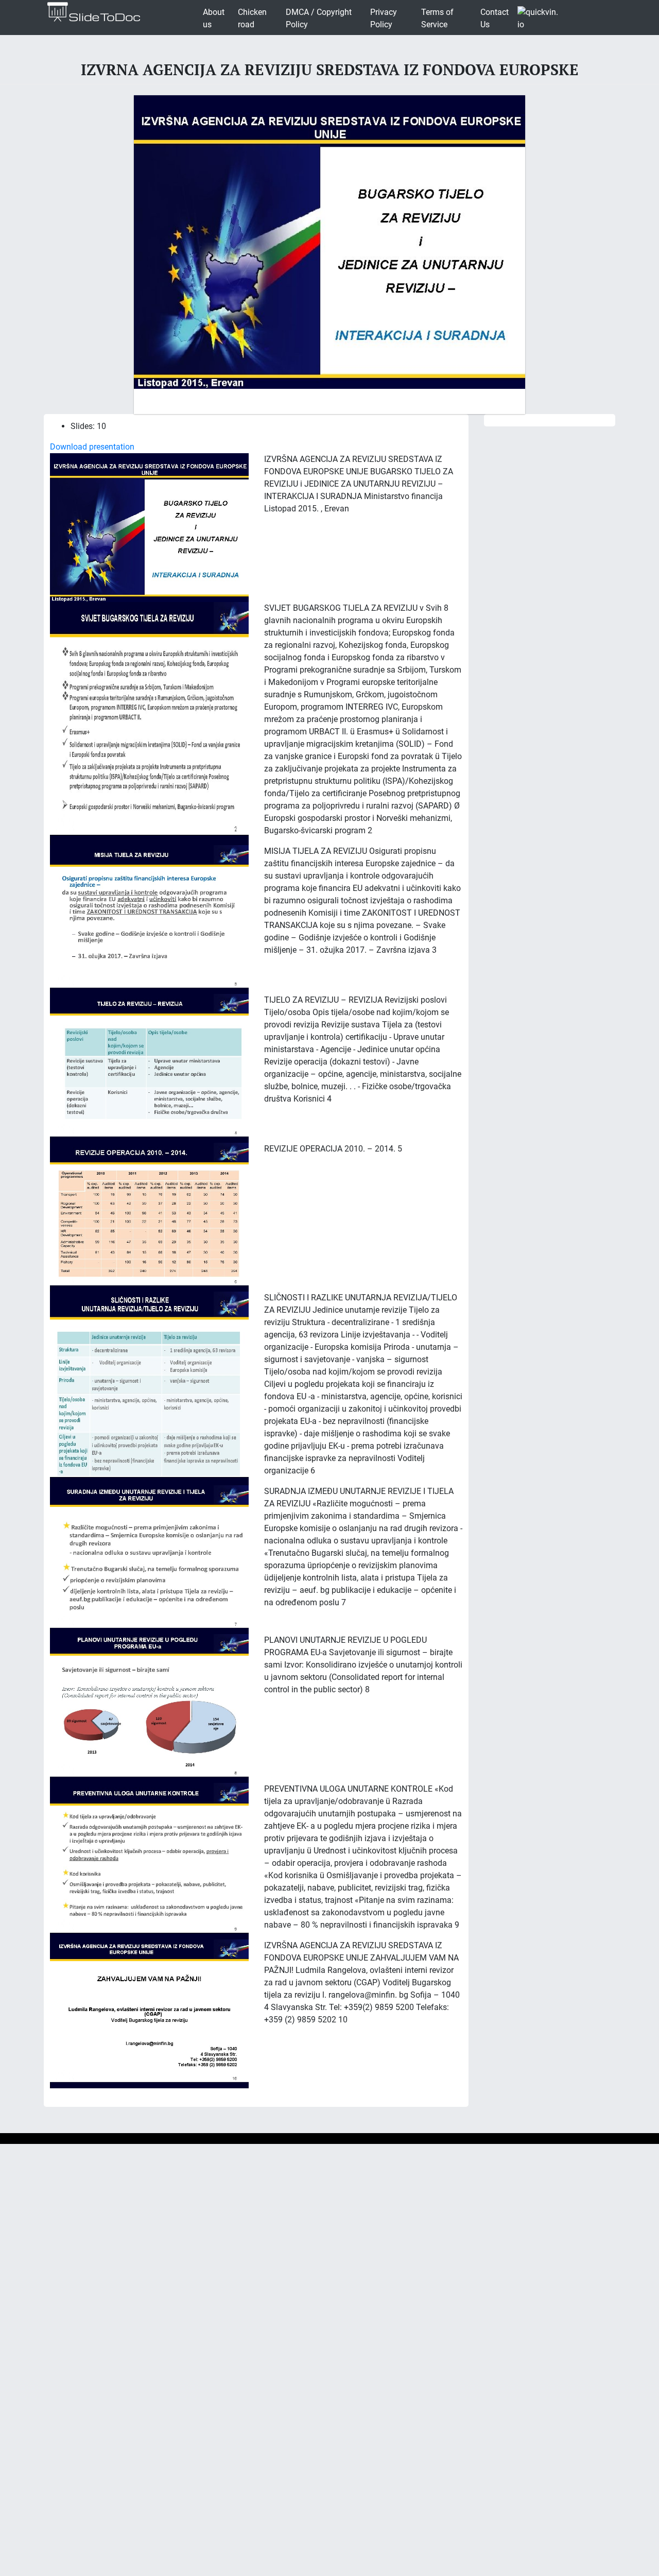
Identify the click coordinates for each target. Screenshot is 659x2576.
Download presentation (92, 447)
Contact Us (495, 18)
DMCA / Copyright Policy (319, 18)
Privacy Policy (384, 18)
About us (214, 18)
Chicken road (252, 18)
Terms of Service (437, 18)
